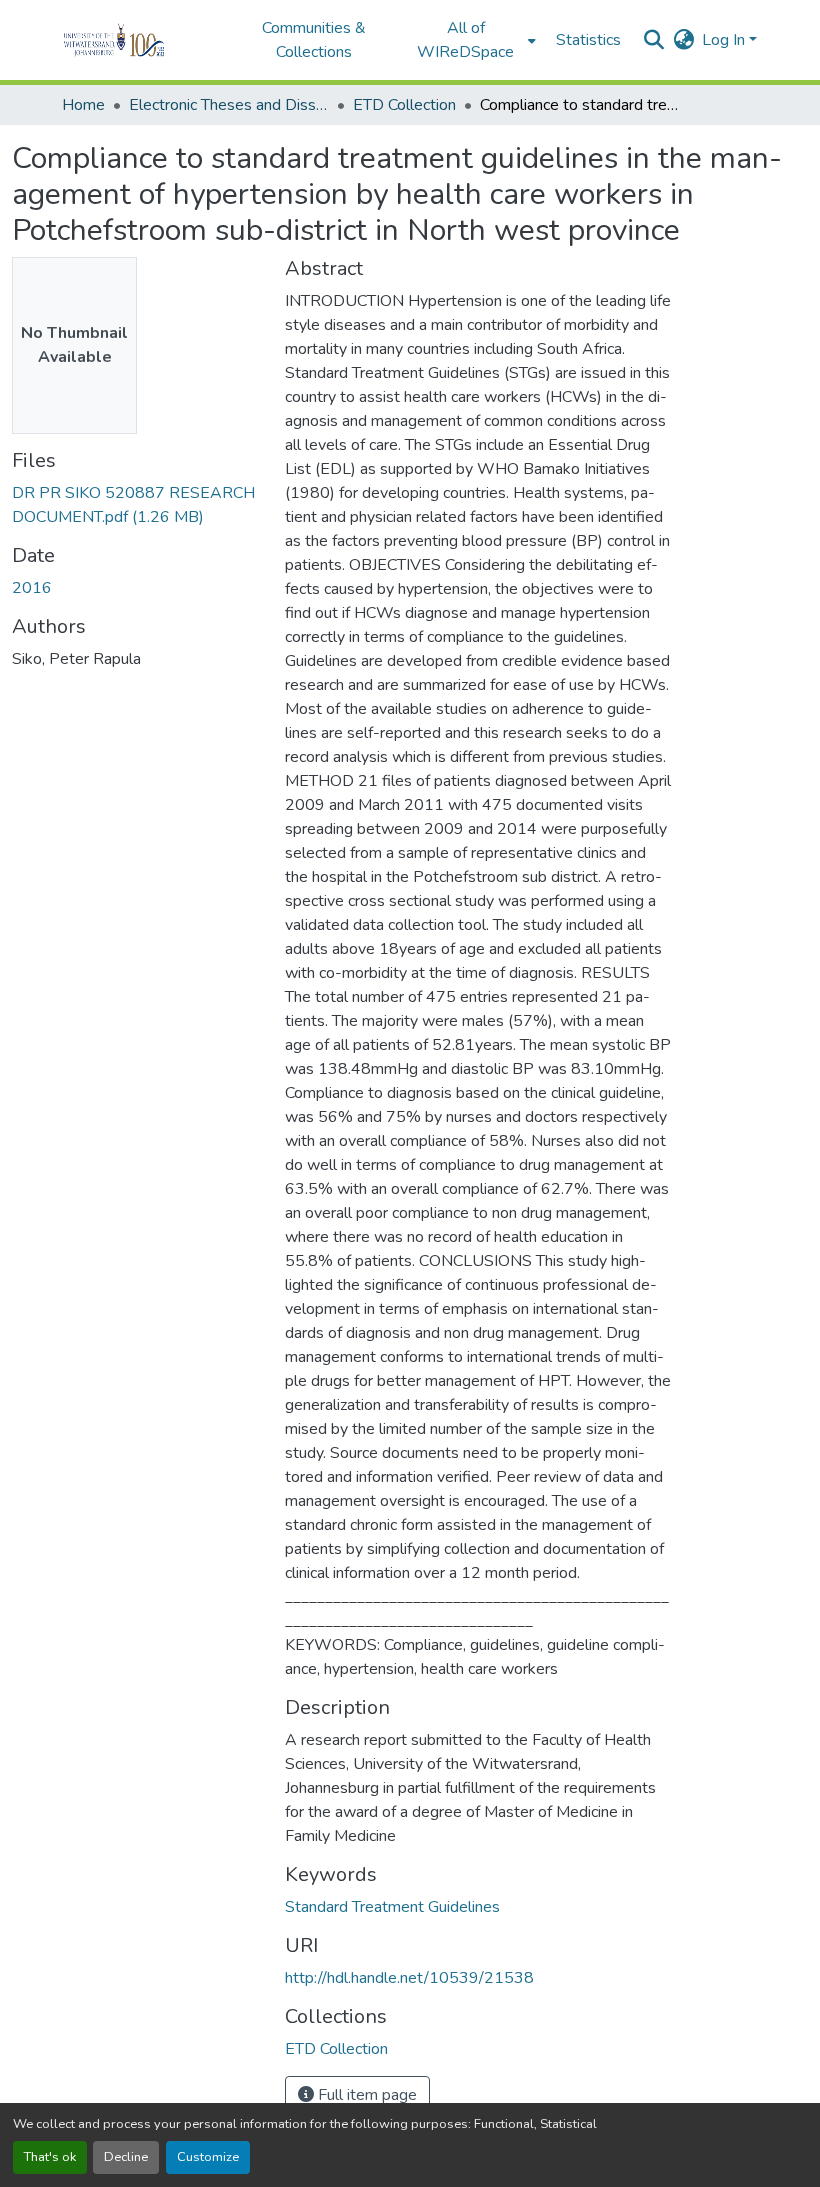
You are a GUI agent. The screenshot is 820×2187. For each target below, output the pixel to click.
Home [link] (83, 105)
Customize (208, 2157)
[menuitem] (472, 40)
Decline (126, 2157)
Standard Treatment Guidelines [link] (392, 1907)
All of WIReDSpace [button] (465, 40)
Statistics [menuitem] (588, 40)
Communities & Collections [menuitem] (314, 40)
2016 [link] (32, 588)
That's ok (50, 2157)
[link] (136, 505)
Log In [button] (725, 40)
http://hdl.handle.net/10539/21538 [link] (409, 1978)
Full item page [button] (365, 2095)
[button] (141, 40)
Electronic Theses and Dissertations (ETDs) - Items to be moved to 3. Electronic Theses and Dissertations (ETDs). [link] (229, 105)
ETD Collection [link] (404, 105)
